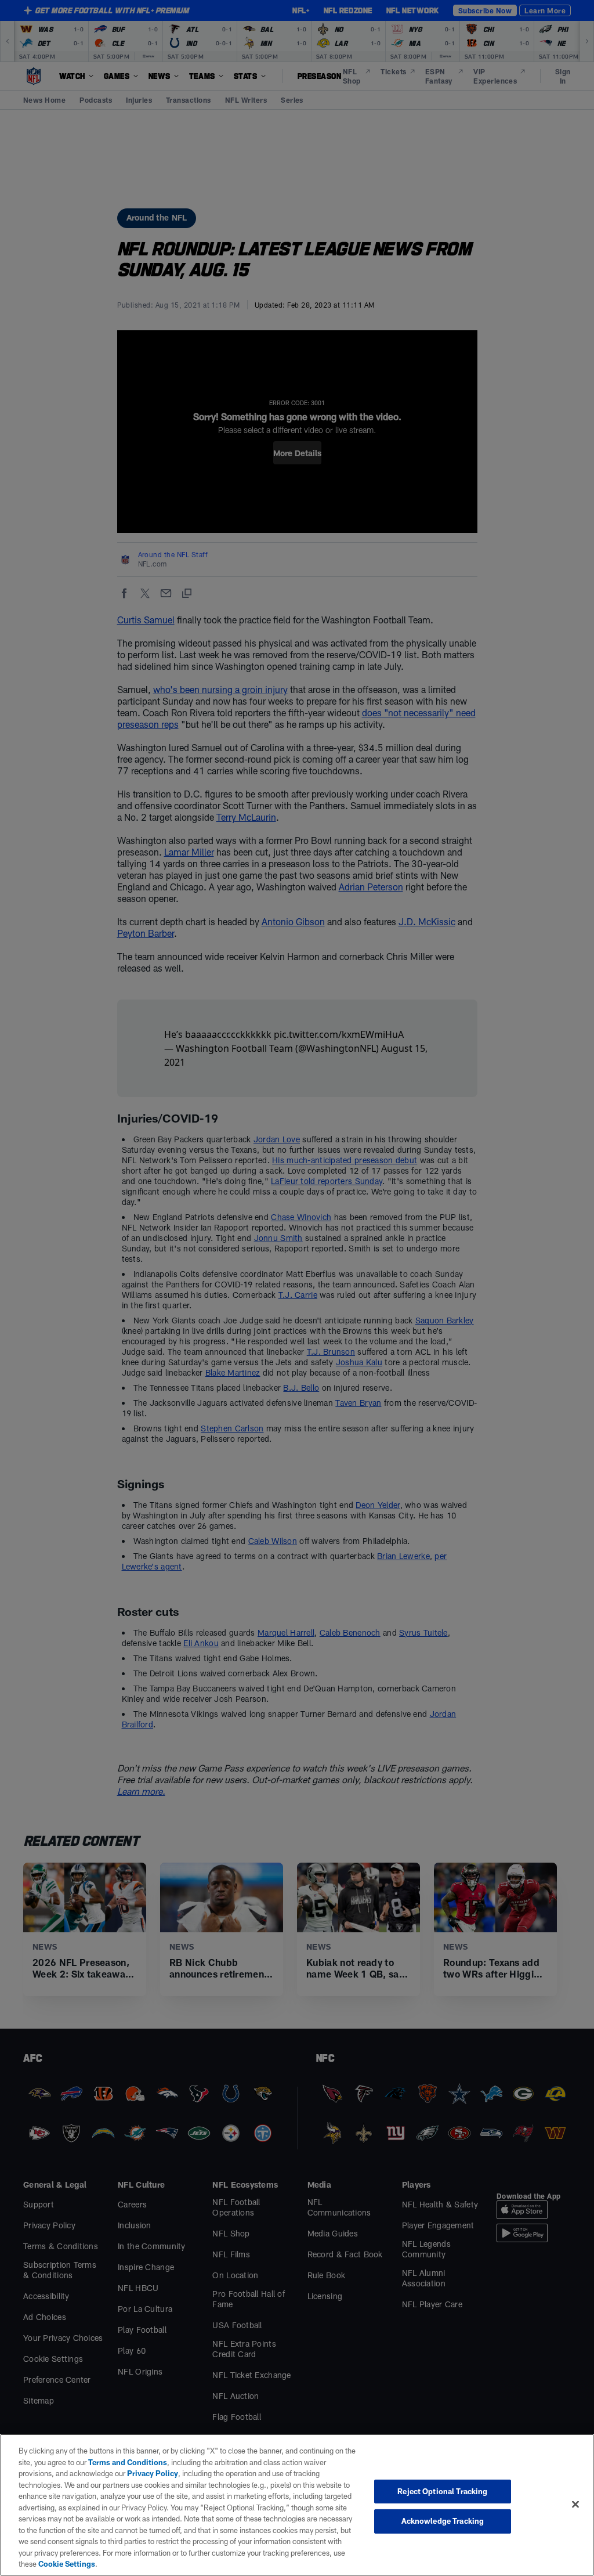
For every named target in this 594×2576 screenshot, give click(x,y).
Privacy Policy (153, 2473)
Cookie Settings (67, 2564)
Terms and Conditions (128, 2462)
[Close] (575, 2504)
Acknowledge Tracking (443, 2521)
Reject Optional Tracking (442, 2491)
